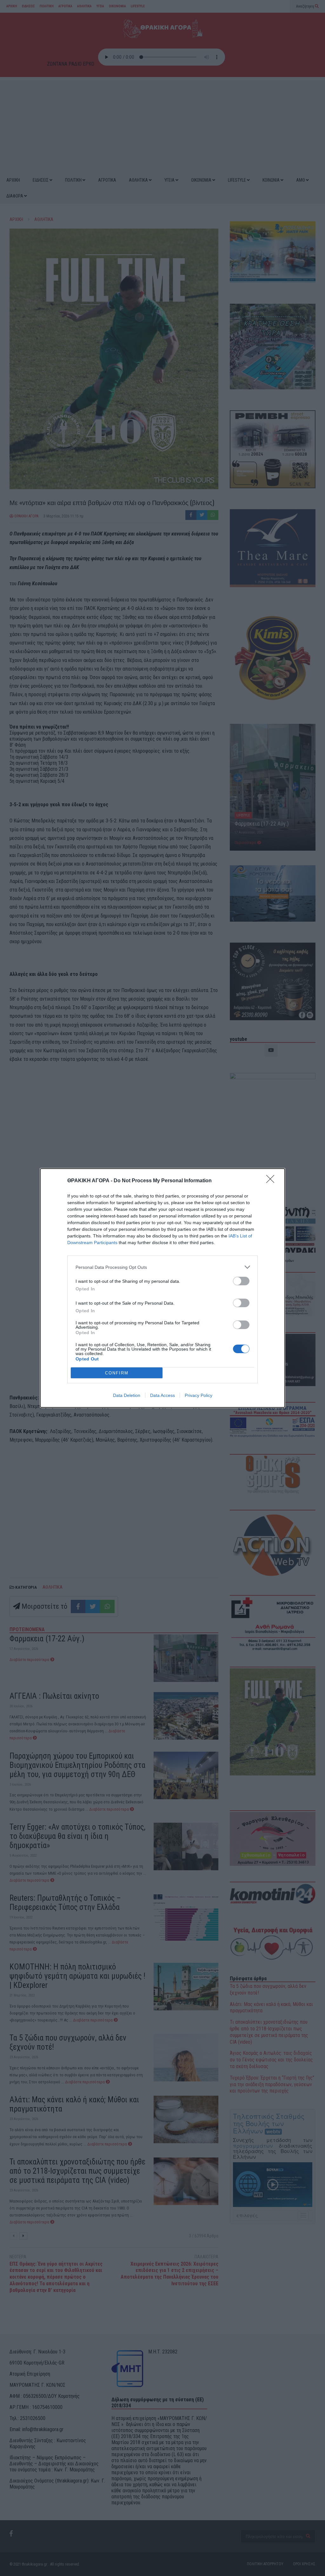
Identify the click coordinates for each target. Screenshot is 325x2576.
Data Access (162, 1395)
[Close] (272, 1181)
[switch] (241, 1281)
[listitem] (162, 1267)
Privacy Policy (199, 1395)
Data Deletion (127, 1395)
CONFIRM (117, 1373)
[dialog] (162, 1288)
